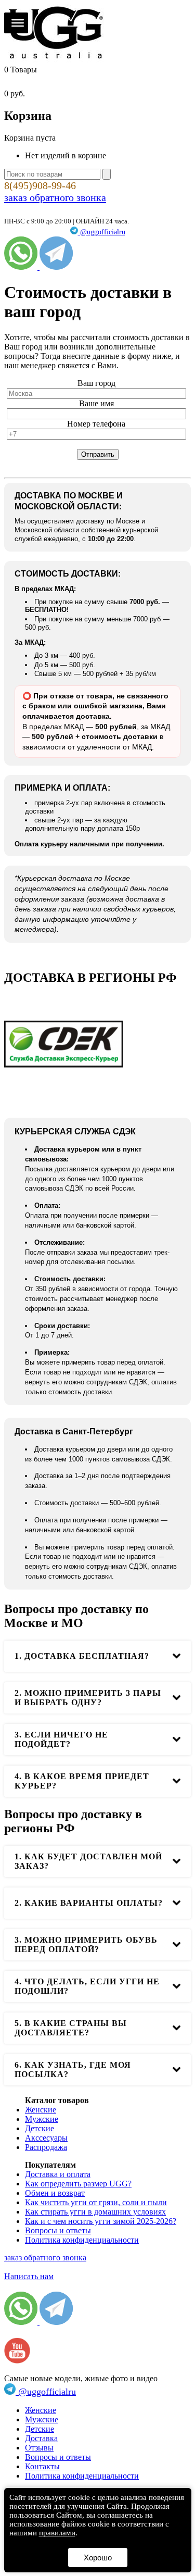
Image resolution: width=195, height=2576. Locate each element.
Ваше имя (96, 403)
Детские (40, 2128)
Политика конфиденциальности (82, 2240)
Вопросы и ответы (58, 2230)
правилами (57, 2533)
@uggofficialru (102, 232)
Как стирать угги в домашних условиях (95, 2212)
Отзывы (39, 2448)
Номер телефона (96, 424)
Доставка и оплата (58, 2174)
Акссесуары (46, 2138)
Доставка (41, 2438)
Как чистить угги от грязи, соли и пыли (96, 2202)
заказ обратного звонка (55, 197)
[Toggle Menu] (18, 23)
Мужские (42, 2119)
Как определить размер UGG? (78, 2184)
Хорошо (98, 2558)
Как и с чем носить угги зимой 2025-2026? (101, 2221)
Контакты (42, 2466)
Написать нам (29, 2276)
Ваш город (96, 383)
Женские (41, 2110)
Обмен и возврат (55, 2193)
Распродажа (46, 2147)
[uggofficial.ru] (56, 60)
